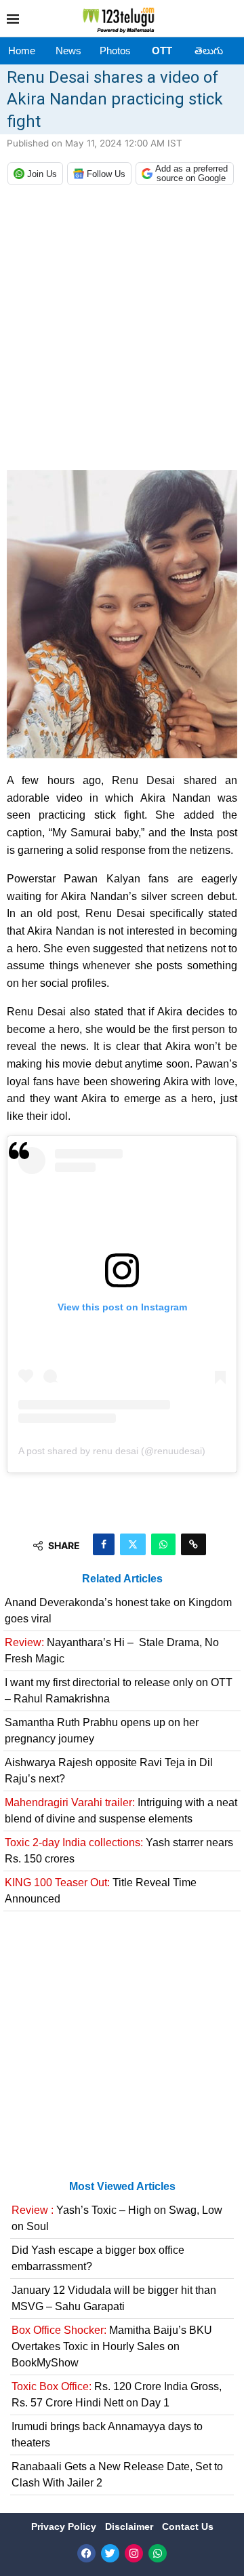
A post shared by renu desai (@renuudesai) (112, 1451)
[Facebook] (86, 2553)
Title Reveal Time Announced (101, 1891)
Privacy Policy (65, 2526)
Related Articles (122, 1579)
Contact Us (188, 2526)
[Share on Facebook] (104, 1544)
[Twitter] (110, 2553)
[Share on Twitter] (133, 1544)
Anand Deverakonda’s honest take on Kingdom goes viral (118, 1611)
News (68, 51)
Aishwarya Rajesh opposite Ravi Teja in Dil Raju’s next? (109, 1771)
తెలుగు (209, 51)
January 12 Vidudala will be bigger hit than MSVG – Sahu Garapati (114, 2298)
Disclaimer (130, 2526)
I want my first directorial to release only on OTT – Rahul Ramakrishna (119, 1691)
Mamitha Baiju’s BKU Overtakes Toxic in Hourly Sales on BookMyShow (112, 2346)
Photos (115, 51)
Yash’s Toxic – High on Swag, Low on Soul (117, 2218)
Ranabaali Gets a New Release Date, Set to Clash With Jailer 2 (117, 2475)
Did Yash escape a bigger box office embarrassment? (98, 2258)
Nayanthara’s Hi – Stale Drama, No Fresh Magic (112, 1651)
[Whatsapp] (158, 2553)
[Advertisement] (122, 331)
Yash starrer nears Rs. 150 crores (119, 1851)
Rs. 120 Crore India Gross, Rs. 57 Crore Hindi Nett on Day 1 (117, 2395)
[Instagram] (134, 2553)
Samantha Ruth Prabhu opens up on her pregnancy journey (102, 1731)
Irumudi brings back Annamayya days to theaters (107, 2435)
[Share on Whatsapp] (163, 1544)
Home (22, 51)
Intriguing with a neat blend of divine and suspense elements (121, 1811)
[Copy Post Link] (194, 1544)
